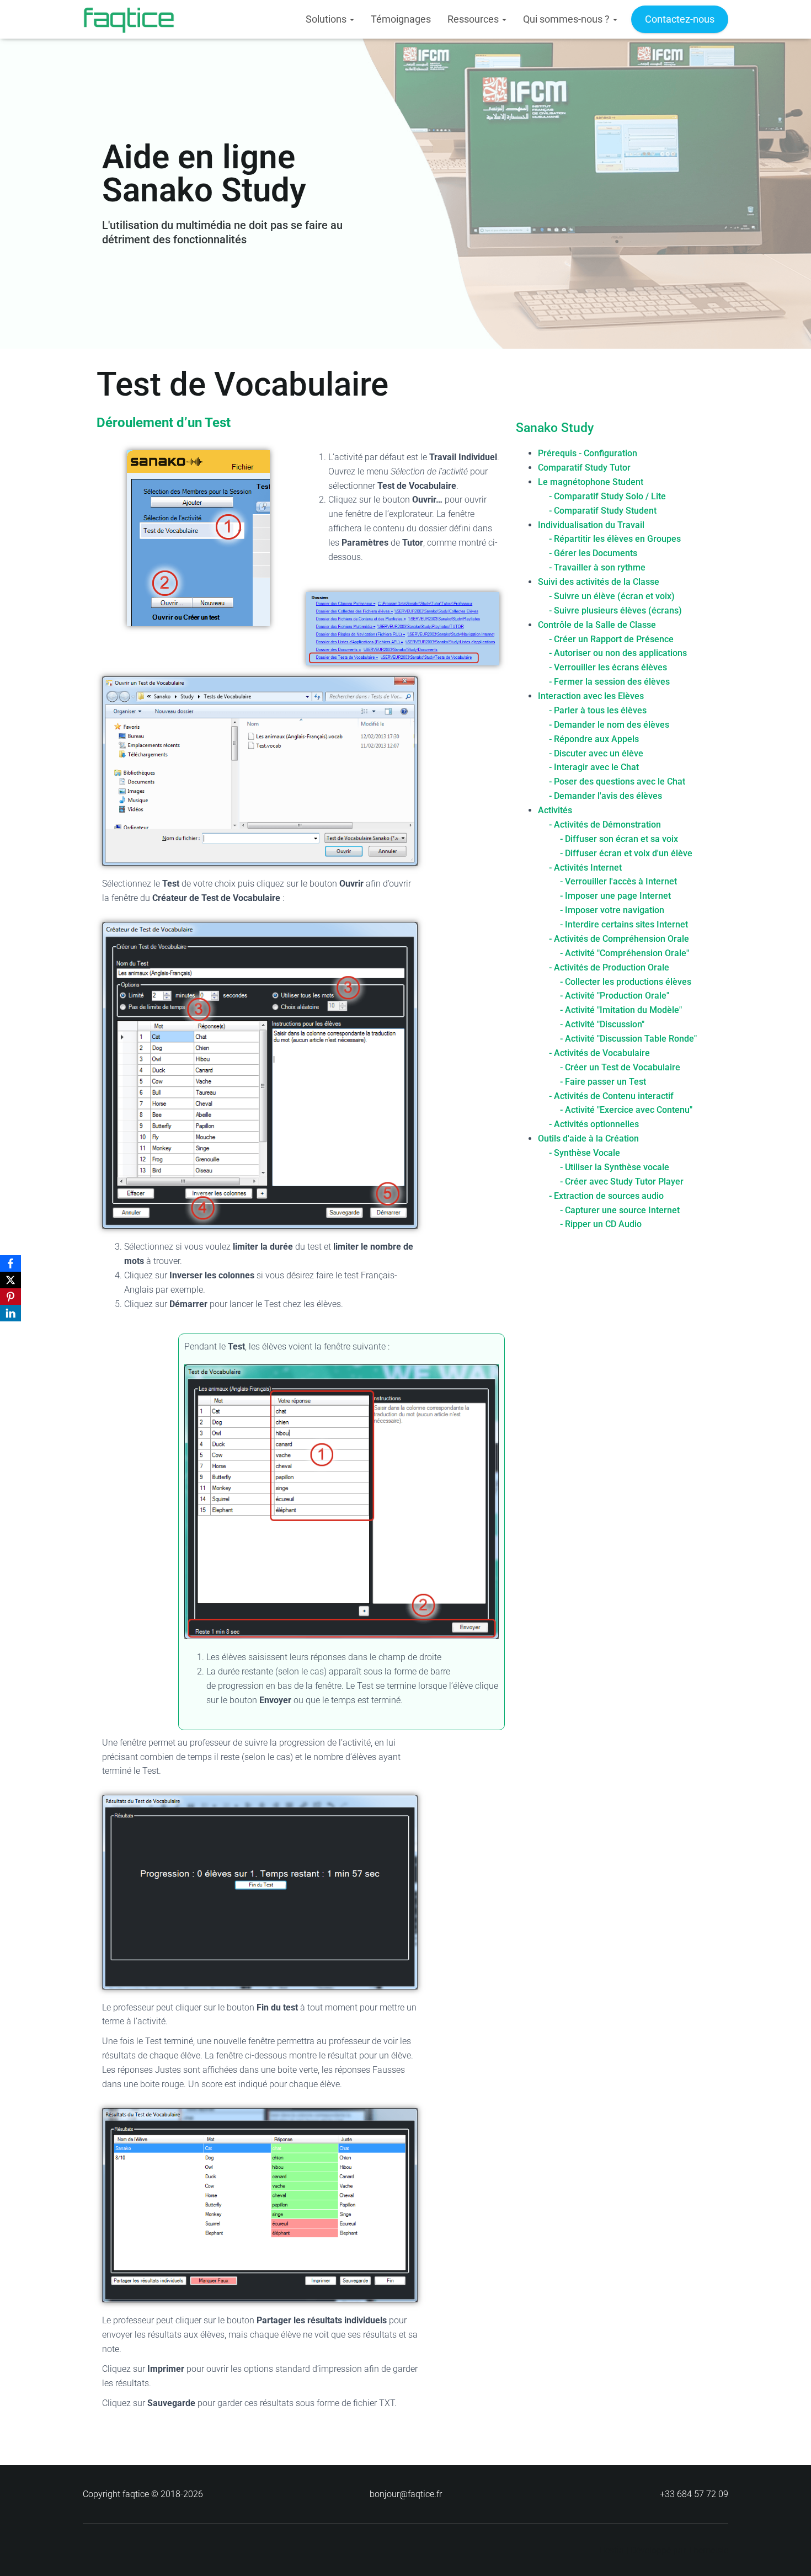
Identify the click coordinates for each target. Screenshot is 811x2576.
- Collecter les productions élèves (626, 982)
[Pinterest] (10, 1297)
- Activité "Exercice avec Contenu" (626, 1110)
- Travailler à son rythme (597, 567)
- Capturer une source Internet (620, 1210)
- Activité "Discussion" (602, 1024)
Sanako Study (555, 428)
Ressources (474, 19)
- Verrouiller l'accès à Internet (618, 881)
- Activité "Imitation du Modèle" (621, 1010)
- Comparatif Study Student (603, 511)
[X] (10, 1280)
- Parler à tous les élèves (598, 710)
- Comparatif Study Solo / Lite (607, 496)
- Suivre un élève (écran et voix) (612, 596)
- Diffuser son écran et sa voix (619, 839)
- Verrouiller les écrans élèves (608, 667)
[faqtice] (129, 19)
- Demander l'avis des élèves (605, 796)
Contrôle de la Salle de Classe (597, 625)
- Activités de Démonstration (605, 825)
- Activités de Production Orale (609, 967)
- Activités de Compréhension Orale (619, 939)
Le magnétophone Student (591, 482)
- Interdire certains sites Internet (624, 924)
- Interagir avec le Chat (594, 767)
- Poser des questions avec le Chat (617, 782)
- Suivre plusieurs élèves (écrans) (615, 610)
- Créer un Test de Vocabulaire (620, 1067)
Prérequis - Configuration (588, 453)
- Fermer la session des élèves (609, 682)
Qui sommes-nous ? (567, 19)
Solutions (327, 19)
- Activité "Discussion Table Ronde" (628, 1039)
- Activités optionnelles (594, 1124)
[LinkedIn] (10, 1313)
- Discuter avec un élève (596, 753)
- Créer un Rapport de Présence (611, 639)
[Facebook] (10, 1263)
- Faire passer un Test (603, 1082)
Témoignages (401, 19)
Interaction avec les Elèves (591, 696)
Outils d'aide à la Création (588, 1138)
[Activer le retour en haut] (789, 2554)
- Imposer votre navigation (612, 910)
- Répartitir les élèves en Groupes (615, 539)
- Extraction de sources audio (606, 1196)
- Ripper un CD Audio (601, 1224)
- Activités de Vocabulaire (599, 1053)
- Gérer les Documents (593, 553)
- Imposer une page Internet (615, 896)
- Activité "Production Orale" (615, 996)
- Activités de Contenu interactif (611, 1096)
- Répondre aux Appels (594, 739)
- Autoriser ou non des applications (618, 653)
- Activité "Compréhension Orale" (625, 953)
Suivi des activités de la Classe (599, 582)
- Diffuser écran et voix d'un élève (626, 853)
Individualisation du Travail (591, 525)
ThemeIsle (708, 2550)
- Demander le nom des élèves (609, 725)
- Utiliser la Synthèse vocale (615, 1167)
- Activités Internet (585, 868)
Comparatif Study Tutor (584, 468)
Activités (555, 810)
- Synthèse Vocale (585, 1153)
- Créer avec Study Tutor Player (622, 1182)
